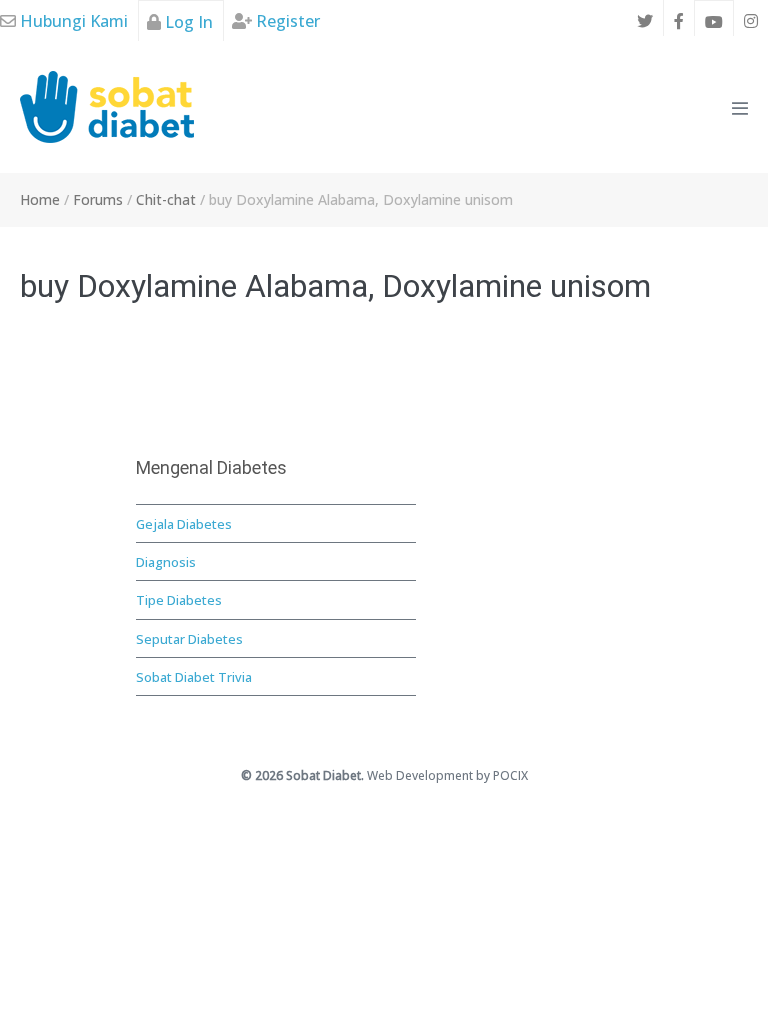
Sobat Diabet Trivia (194, 677)
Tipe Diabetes (179, 600)
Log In (187, 22)
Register (286, 21)
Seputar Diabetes (189, 639)
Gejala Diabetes (184, 524)
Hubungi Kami (72, 21)
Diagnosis (166, 562)
